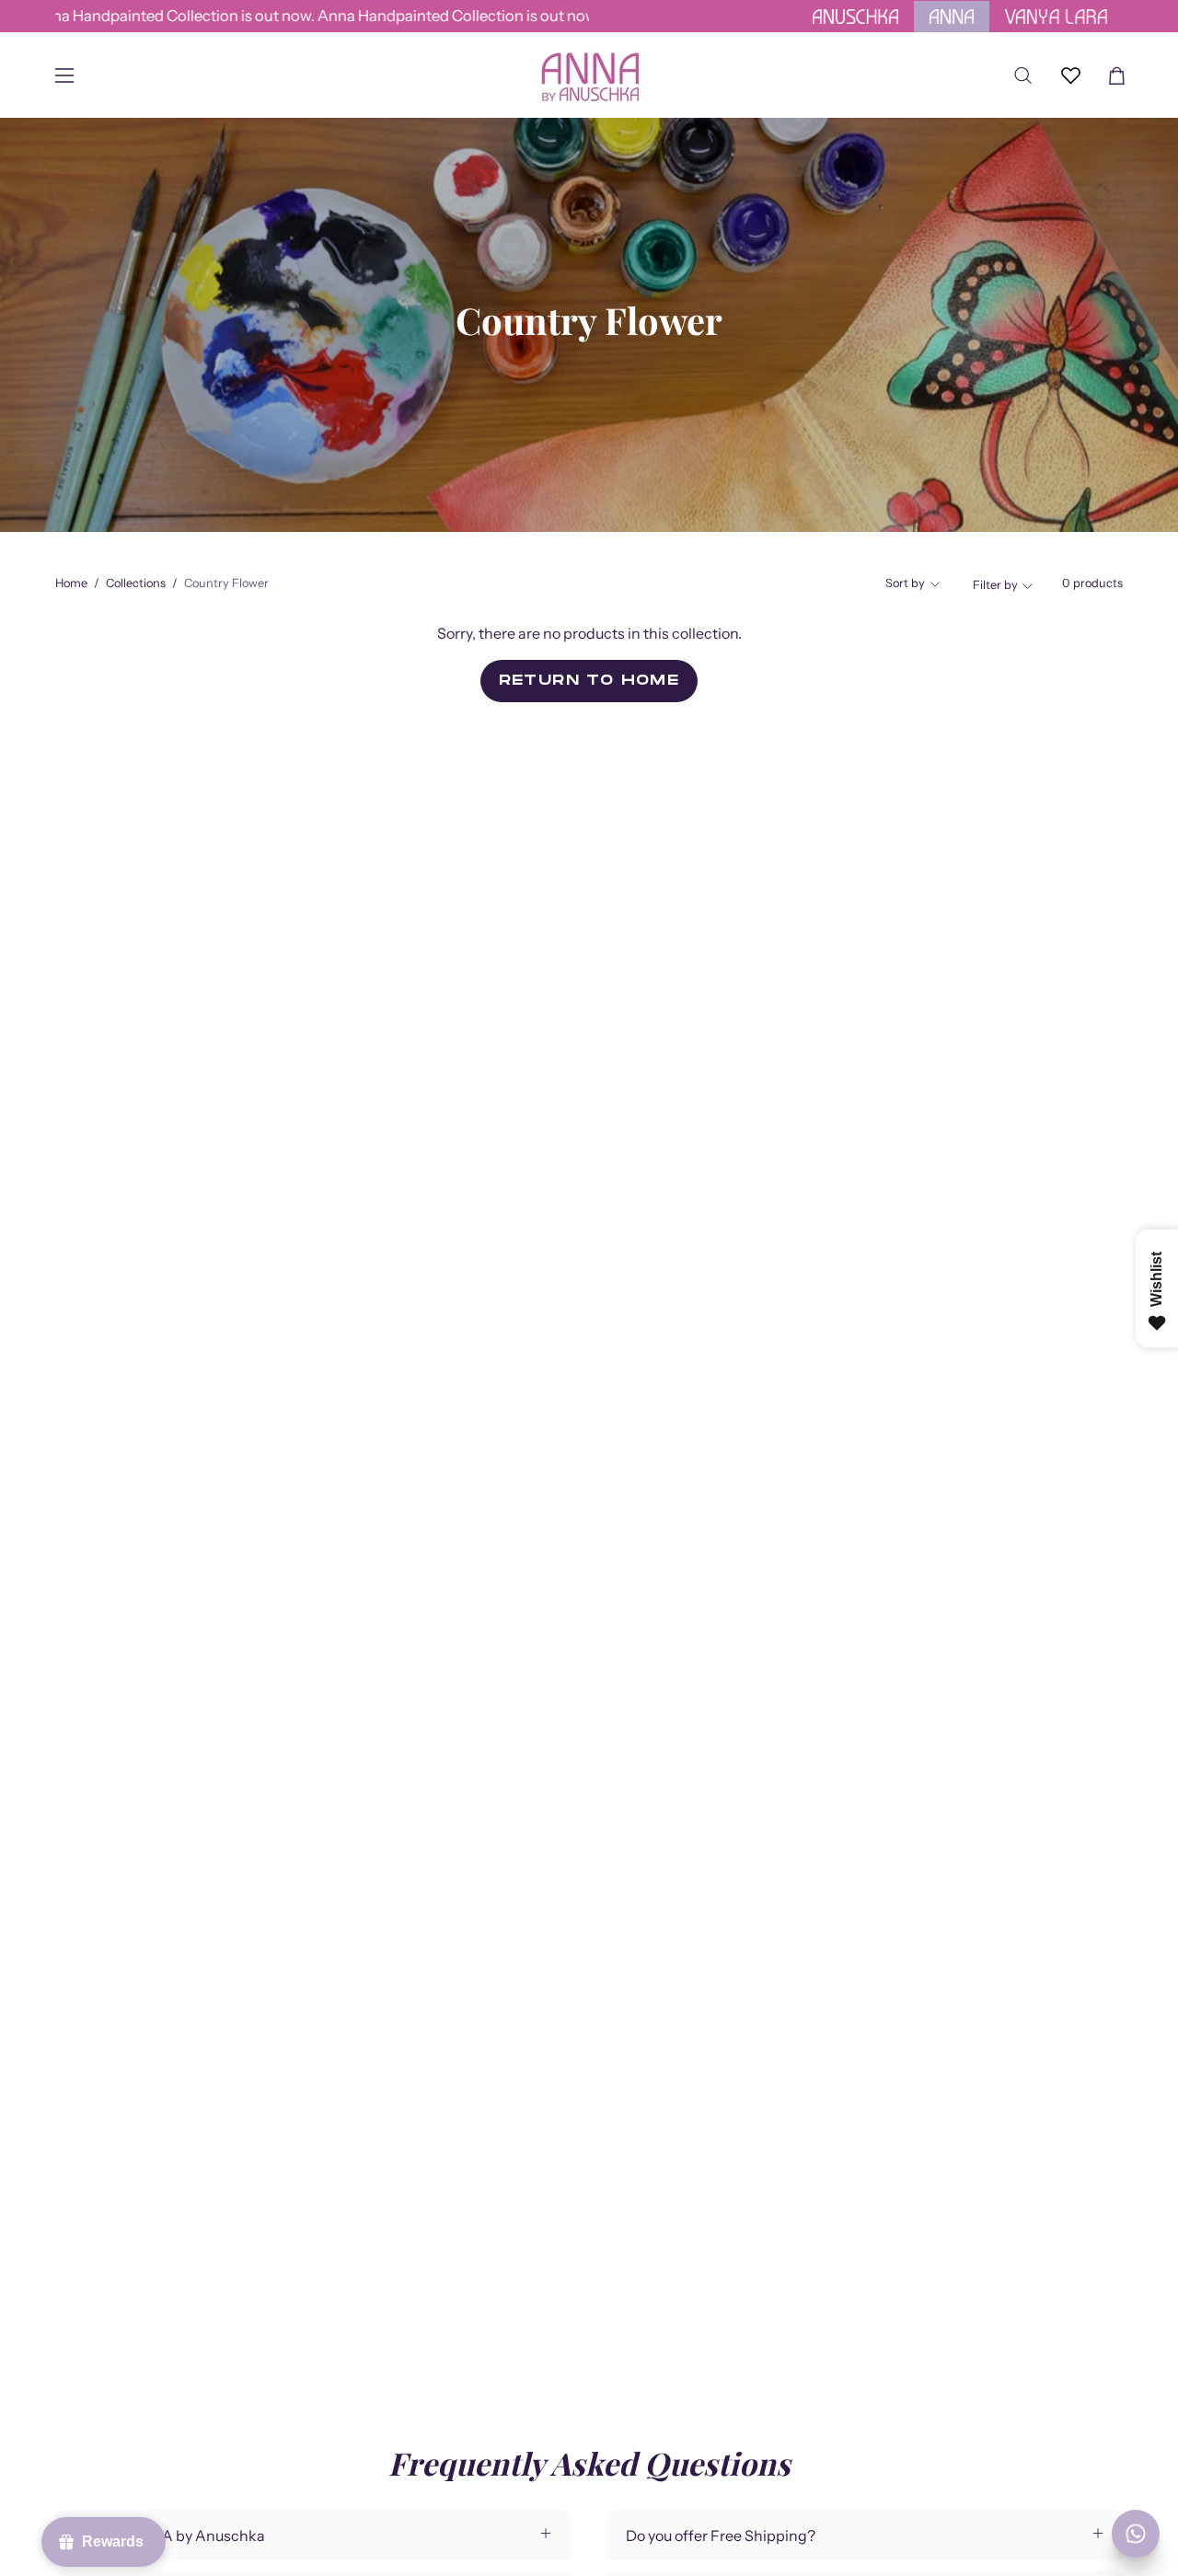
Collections (136, 583)
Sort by (905, 583)
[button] (1023, 75)
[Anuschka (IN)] (589, 75)
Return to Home (589, 680)
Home (71, 583)
